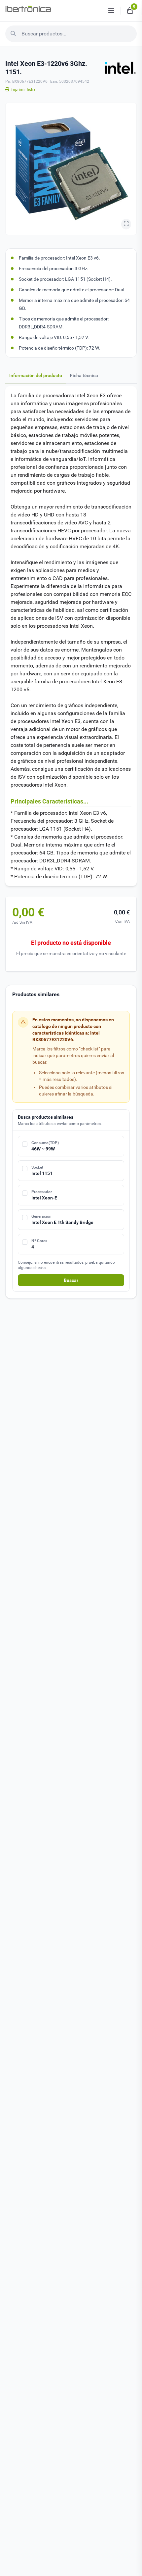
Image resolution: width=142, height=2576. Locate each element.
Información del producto (36, 375)
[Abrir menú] (111, 11)
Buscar (71, 1280)
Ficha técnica (84, 375)
